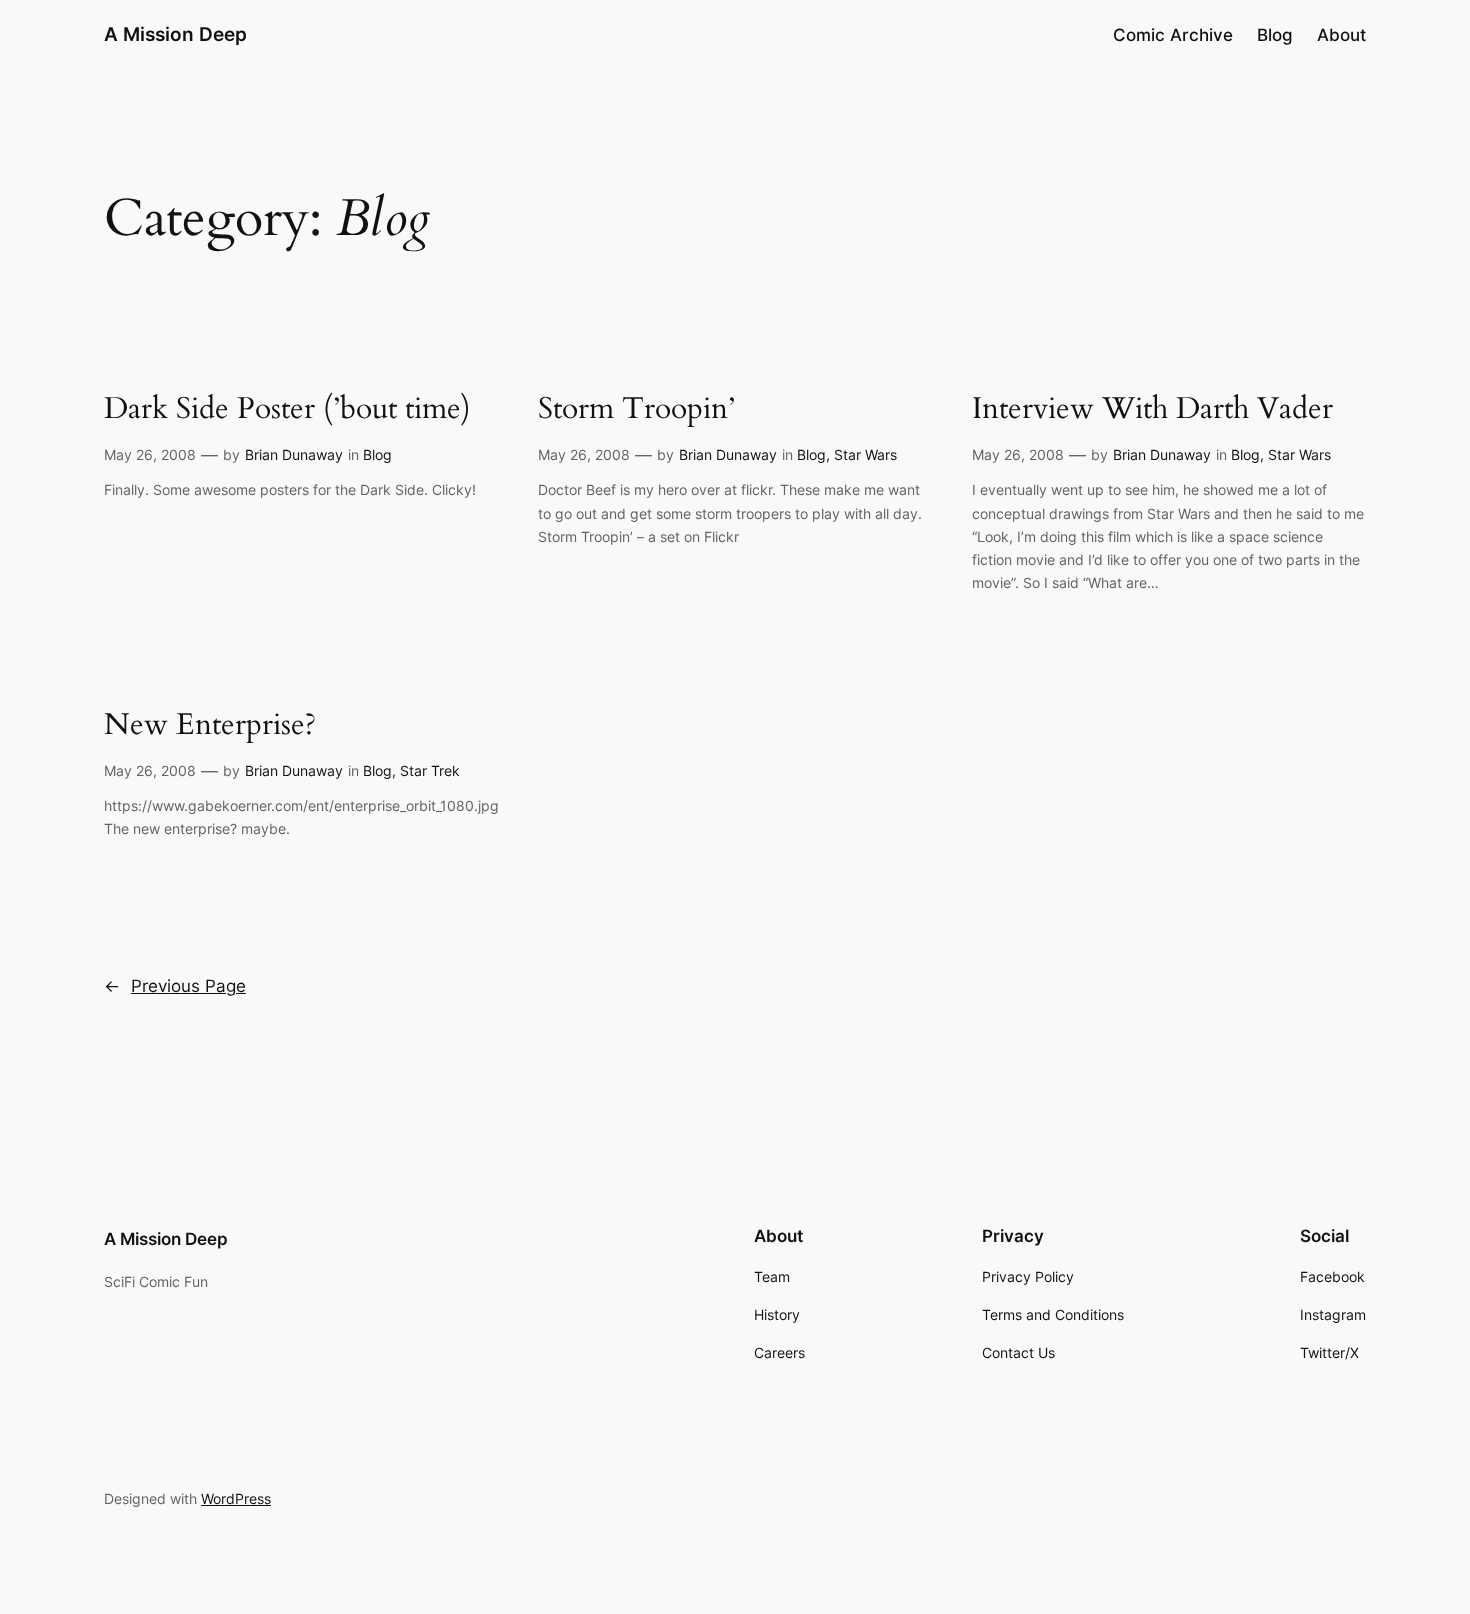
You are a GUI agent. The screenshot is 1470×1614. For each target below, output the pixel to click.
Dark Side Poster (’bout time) (287, 410)
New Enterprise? (210, 726)
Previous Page (175, 986)
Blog (377, 454)
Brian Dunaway (294, 454)
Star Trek (430, 770)
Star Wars (865, 454)
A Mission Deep (175, 34)
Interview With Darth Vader (1152, 410)
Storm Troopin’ (636, 410)
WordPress (236, 1498)
